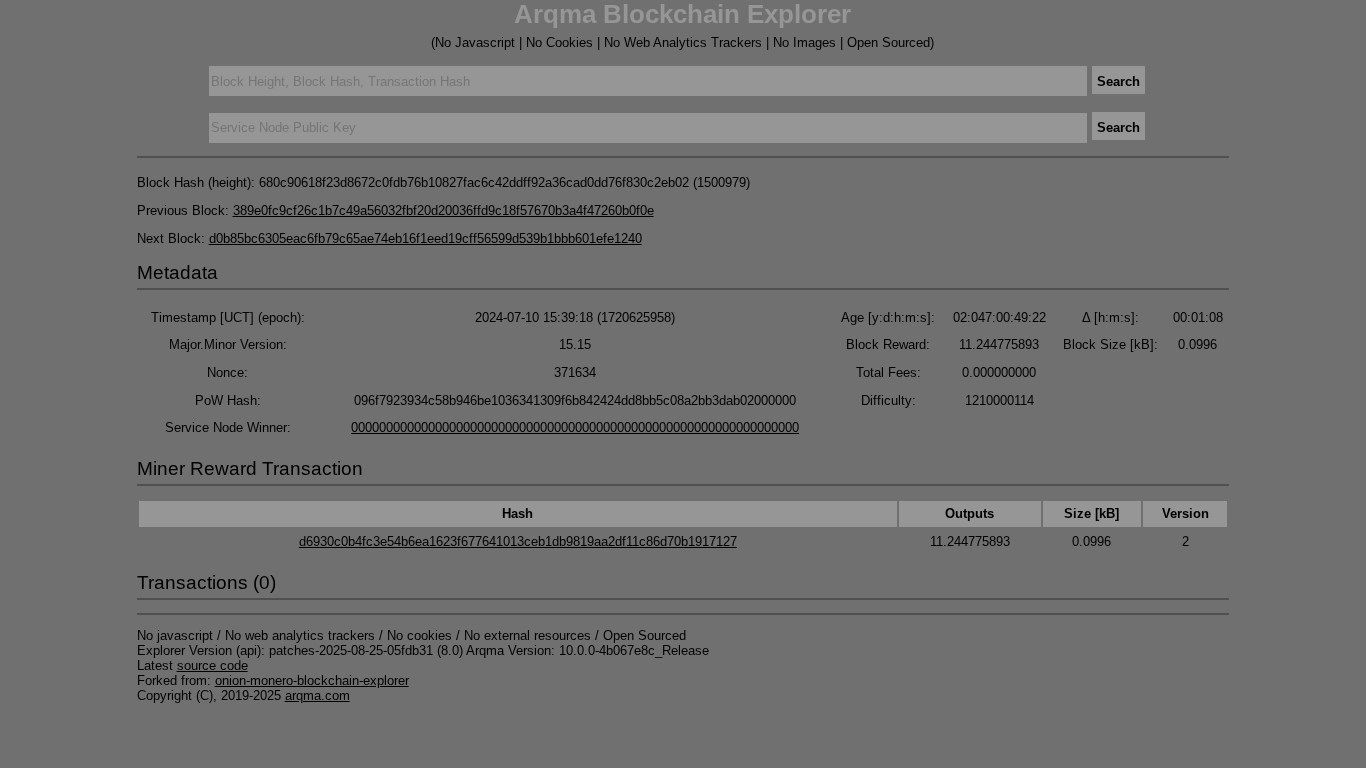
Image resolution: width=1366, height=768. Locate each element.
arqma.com (317, 695)
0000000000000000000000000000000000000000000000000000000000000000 (575, 427)
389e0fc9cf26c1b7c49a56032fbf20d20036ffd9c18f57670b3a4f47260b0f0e (443, 210)
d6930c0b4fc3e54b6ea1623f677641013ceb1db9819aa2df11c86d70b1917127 (518, 541)
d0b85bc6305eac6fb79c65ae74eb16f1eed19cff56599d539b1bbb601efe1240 (425, 238)
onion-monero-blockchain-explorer (312, 680)
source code (212, 665)
